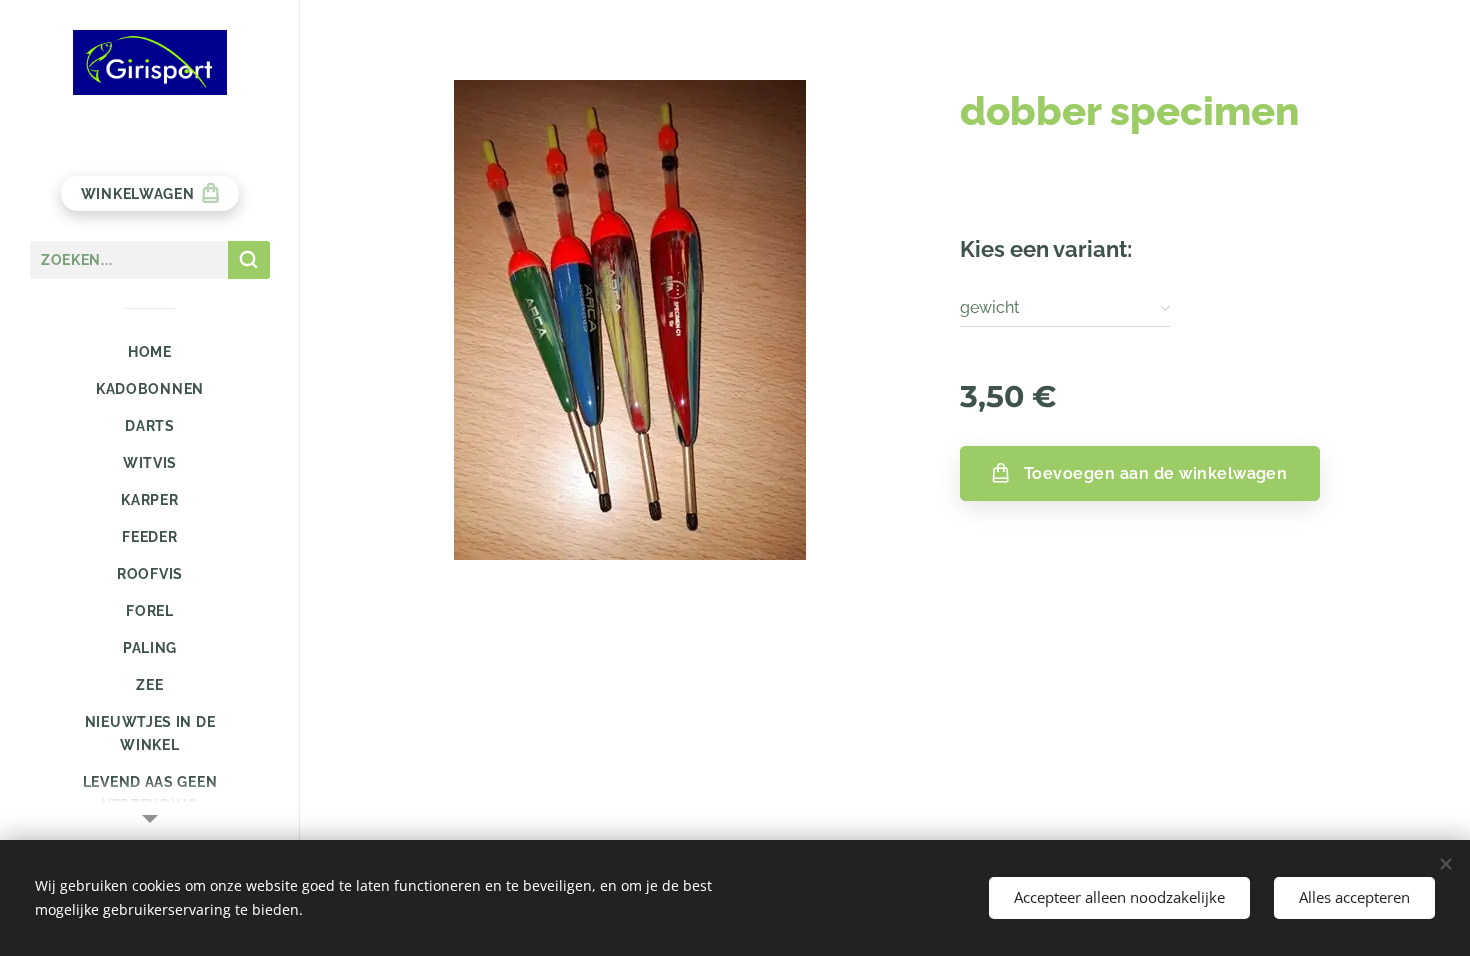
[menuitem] (150, 352)
